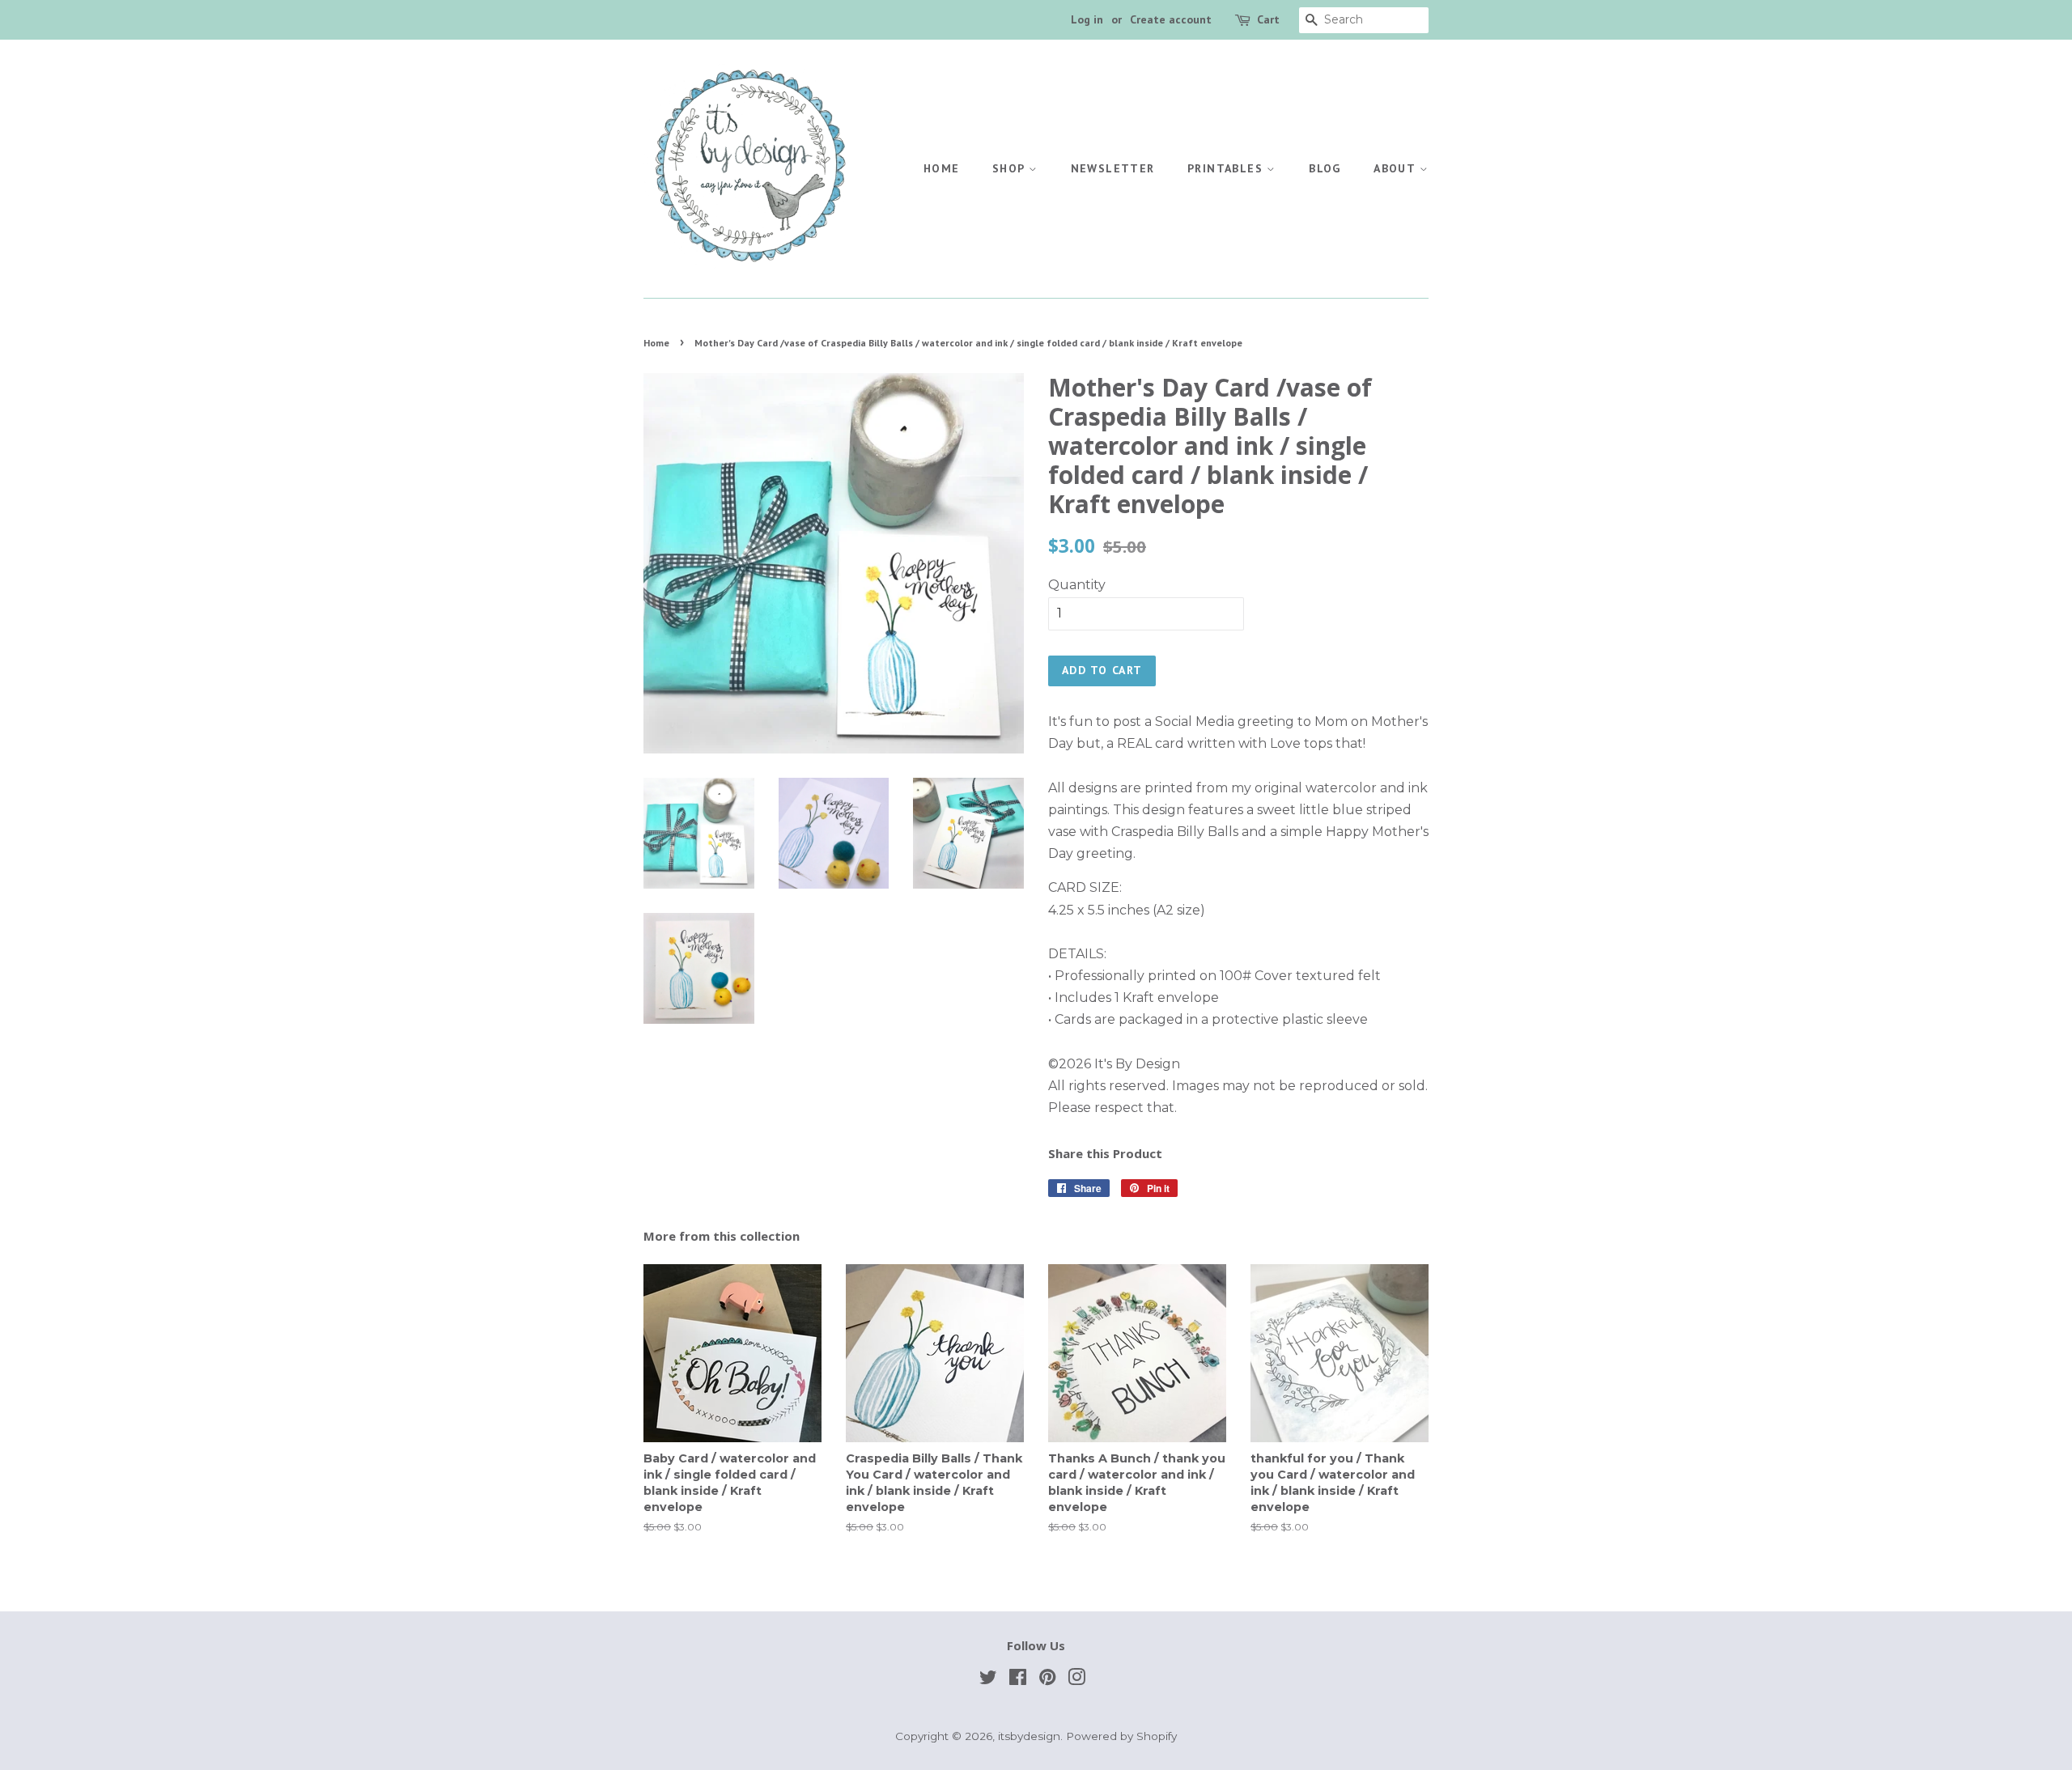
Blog (1325, 168)
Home (942, 168)
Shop (1011, 168)
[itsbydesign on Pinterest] (1047, 1680)
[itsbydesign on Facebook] (1018, 1680)
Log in (1087, 19)
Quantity (1077, 585)
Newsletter (1113, 168)
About (1396, 168)
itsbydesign (1029, 1736)
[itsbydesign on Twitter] (988, 1680)
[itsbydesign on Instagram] (1076, 1680)
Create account (1171, 19)
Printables (1227, 168)
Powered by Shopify (1121, 1736)
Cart (1268, 19)
